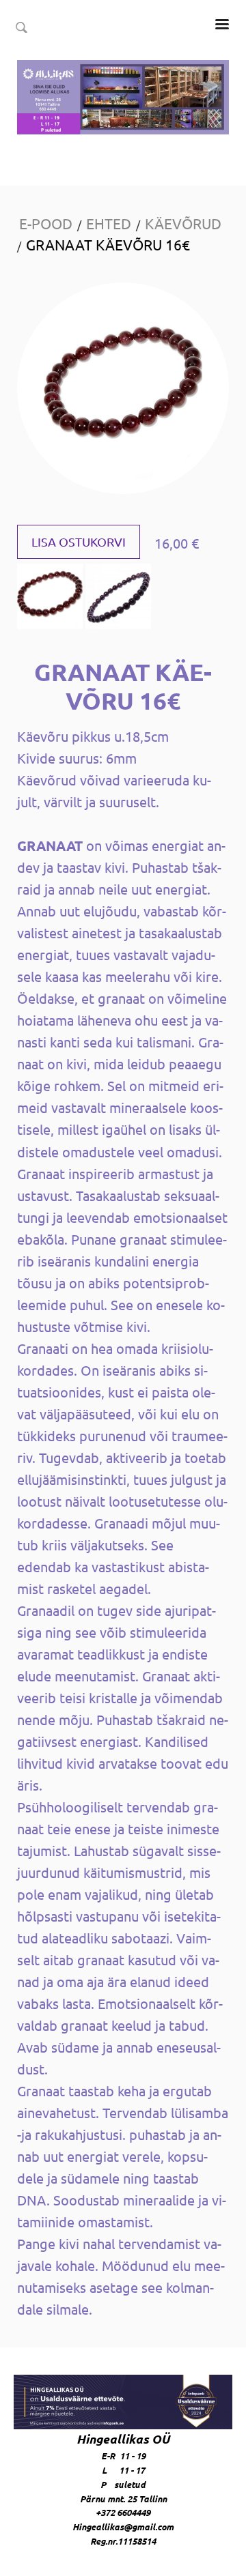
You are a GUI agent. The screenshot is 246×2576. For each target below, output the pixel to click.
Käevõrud (183, 223)
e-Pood (46, 223)
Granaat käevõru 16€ (108, 244)
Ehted (109, 223)
